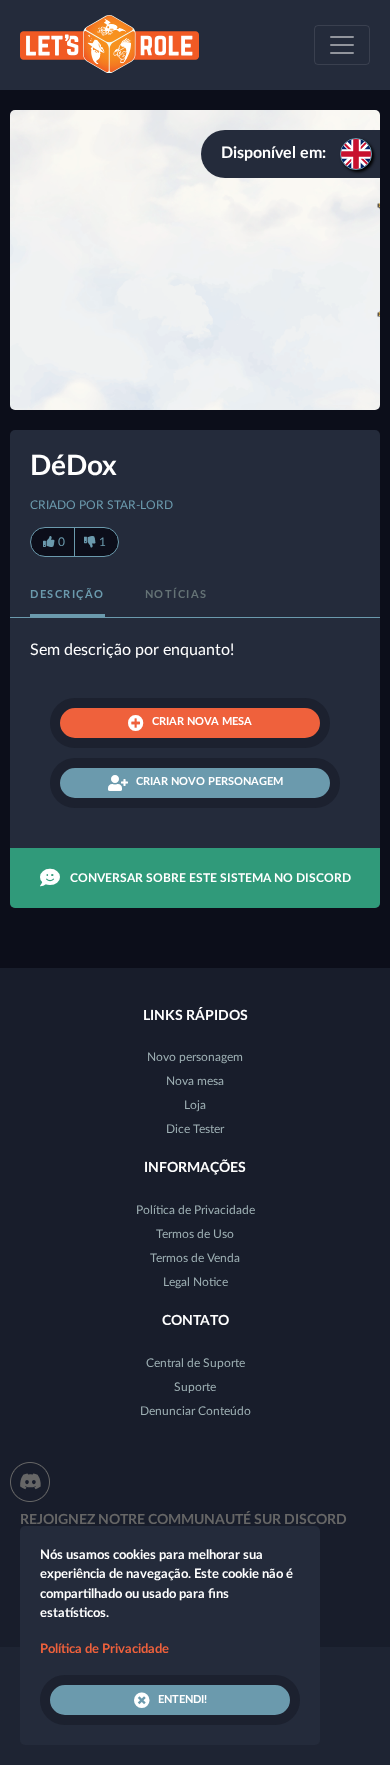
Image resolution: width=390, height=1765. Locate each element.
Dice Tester (195, 1129)
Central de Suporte (195, 1363)
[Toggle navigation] (342, 45)
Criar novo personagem (209, 781)
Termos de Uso (195, 1234)
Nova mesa (195, 1081)
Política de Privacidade (195, 1210)
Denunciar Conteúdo (195, 1411)
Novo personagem (195, 1057)
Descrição (67, 594)
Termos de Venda (195, 1258)
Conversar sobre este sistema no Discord (210, 878)
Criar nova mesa (202, 721)
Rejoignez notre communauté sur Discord (183, 1520)
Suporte (195, 1387)
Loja (195, 1105)
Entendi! (182, 1699)
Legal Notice (195, 1282)
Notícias (176, 594)
